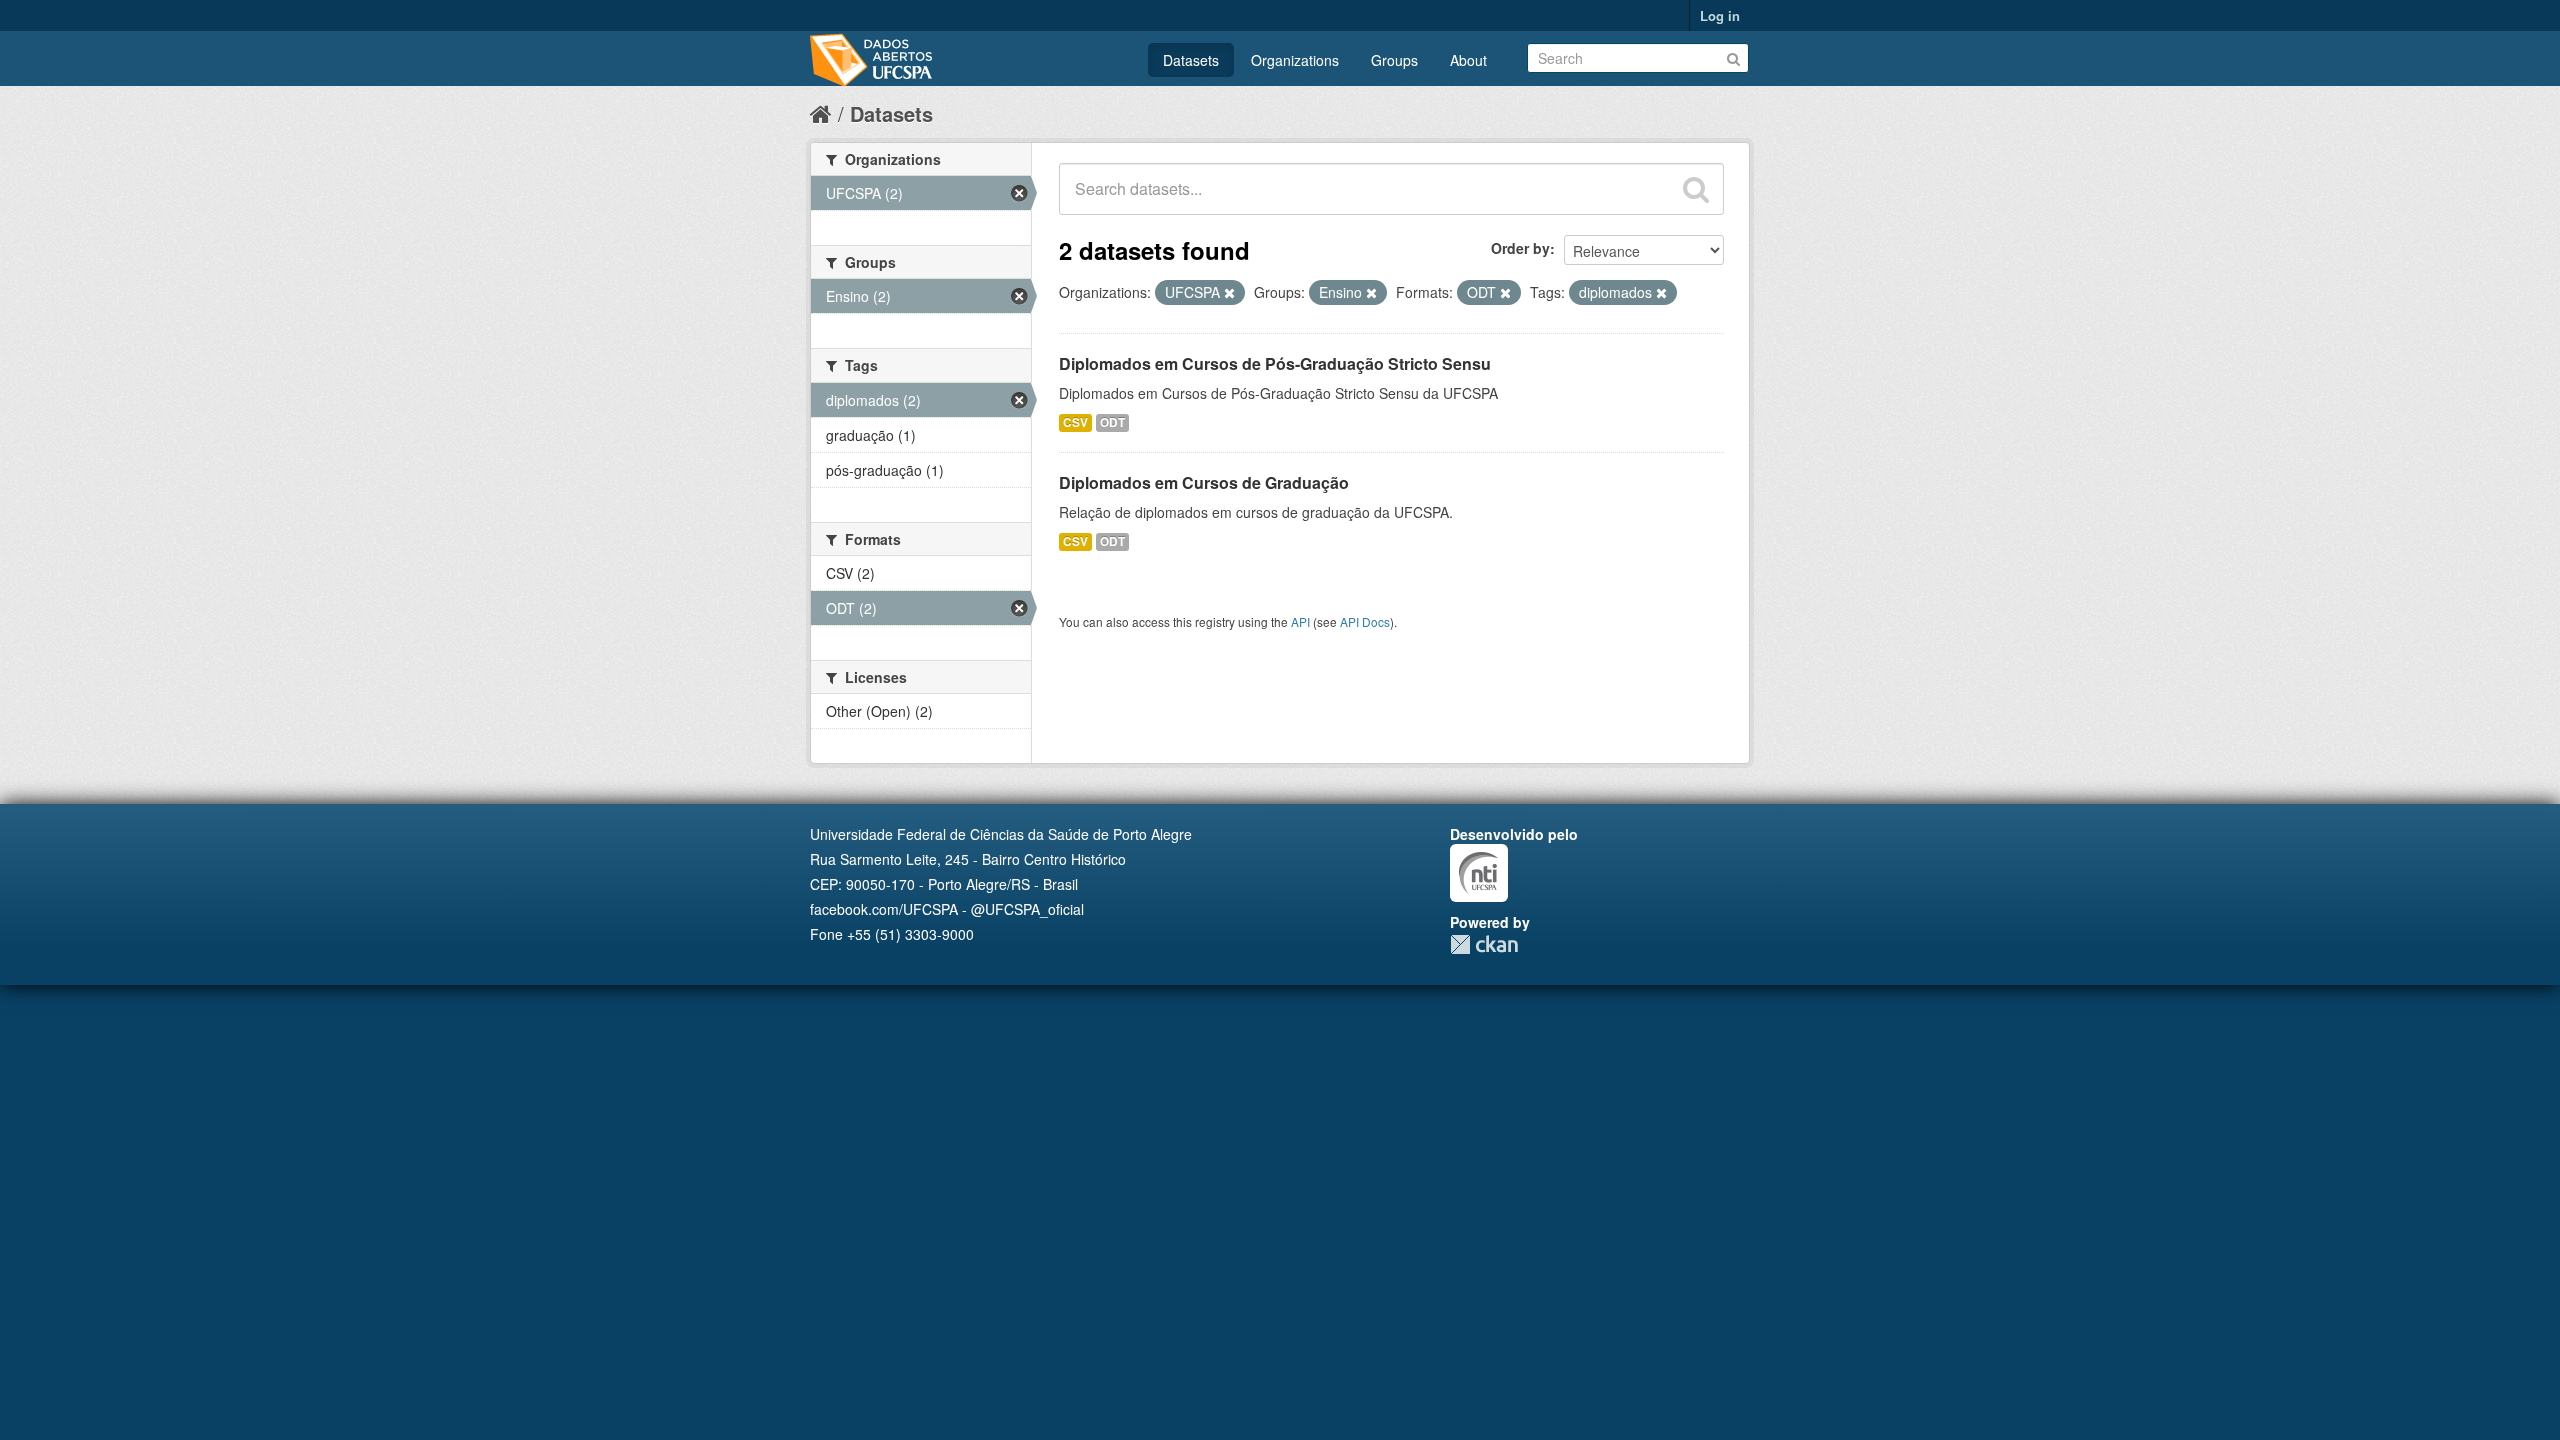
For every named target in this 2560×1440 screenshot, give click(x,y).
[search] (1696, 189)
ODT (1112, 422)
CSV (1075, 422)
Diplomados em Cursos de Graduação (1204, 482)
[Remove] (1229, 293)
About (1468, 60)
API (1300, 621)
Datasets (1191, 60)
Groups (1394, 60)
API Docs (1365, 621)
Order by (1520, 248)
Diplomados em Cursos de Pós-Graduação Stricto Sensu (1275, 363)
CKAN (1484, 944)
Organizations (1295, 60)
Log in (1720, 15)
